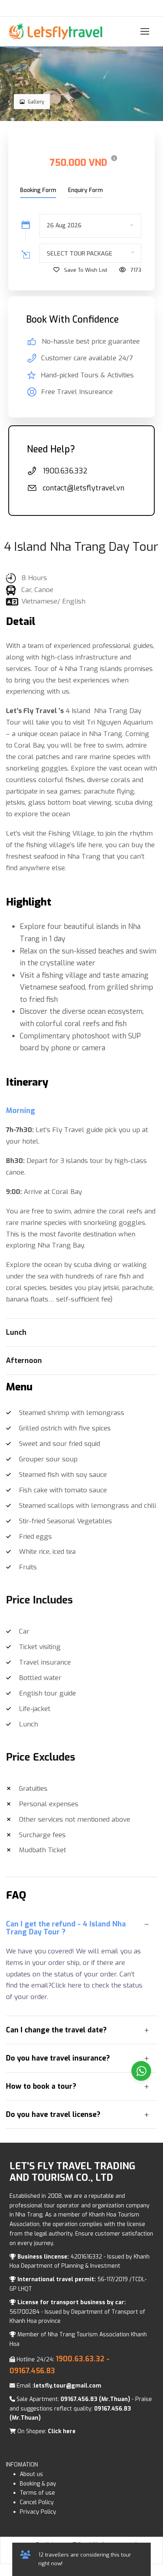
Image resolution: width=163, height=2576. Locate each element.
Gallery (36, 102)
